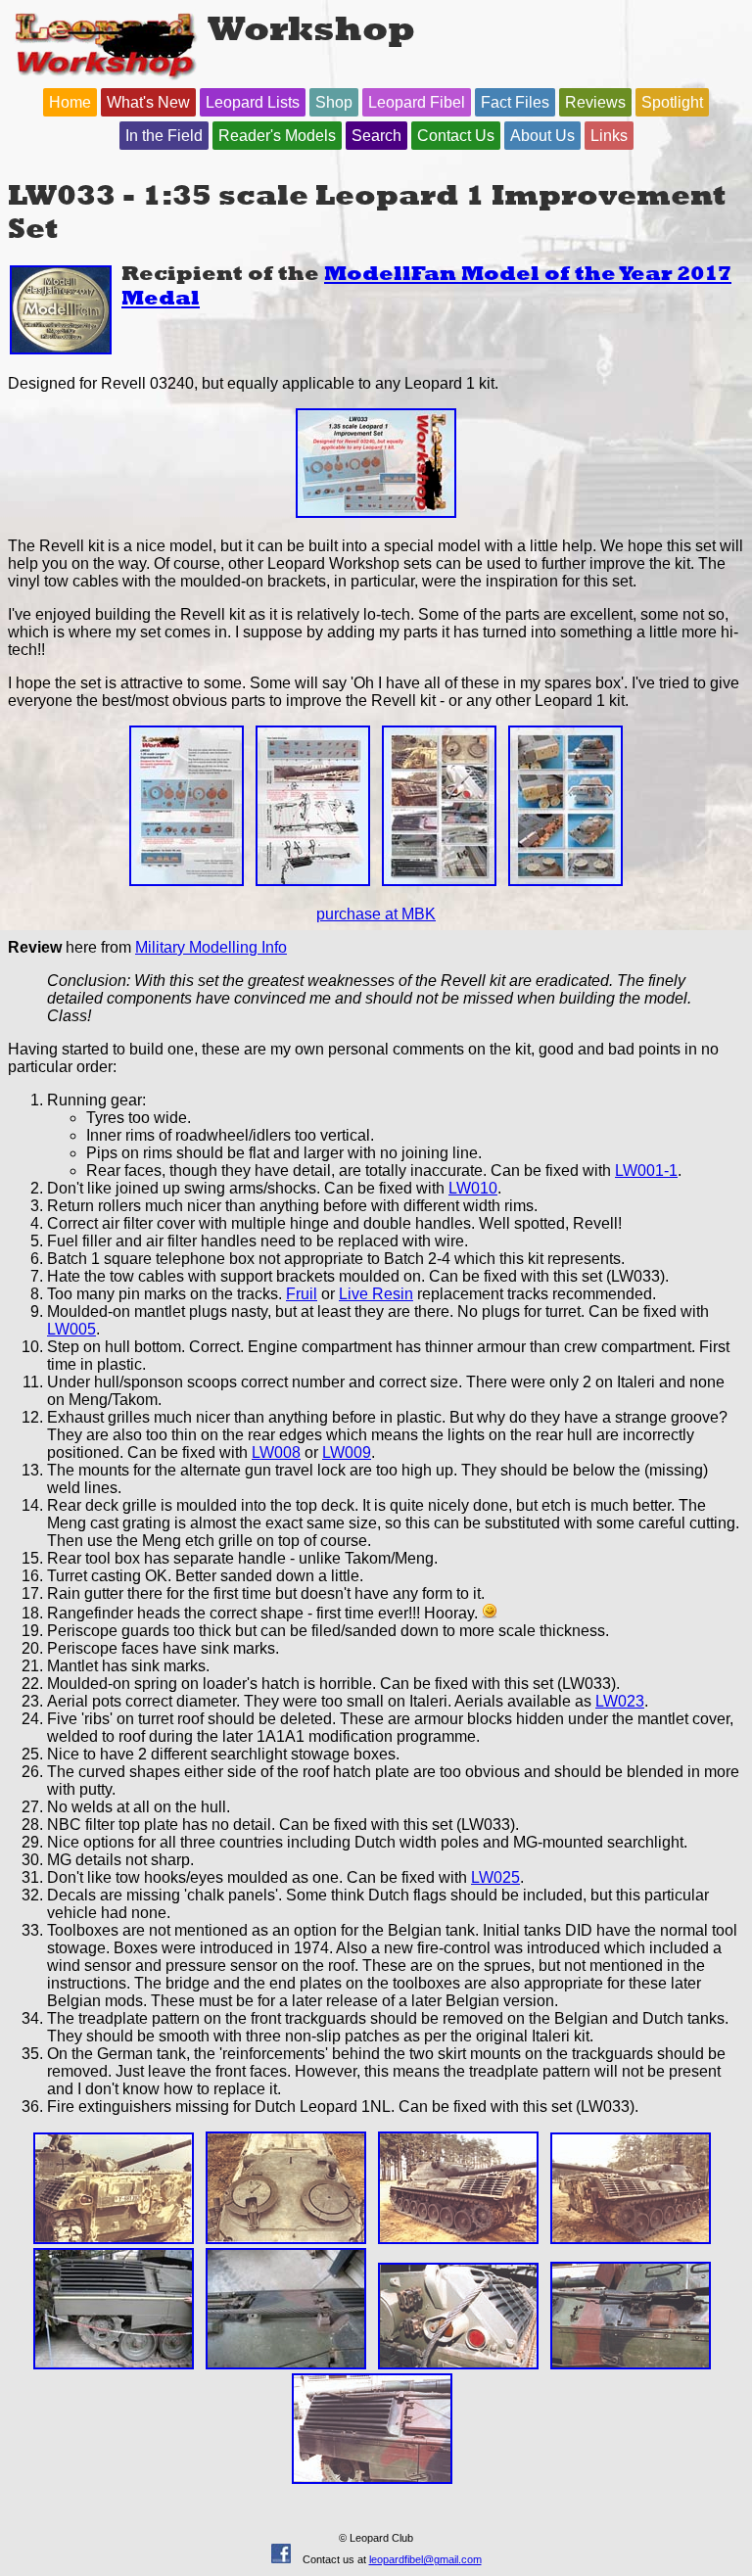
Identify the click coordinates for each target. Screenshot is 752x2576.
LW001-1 (646, 1171)
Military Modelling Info (211, 947)
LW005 (71, 1329)
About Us (542, 136)
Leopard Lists (253, 102)
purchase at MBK (376, 914)
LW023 (620, 1701)
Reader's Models (277, 136)
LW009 (347, 1452)
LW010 (473, 1188)
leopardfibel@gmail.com (425, 2559)
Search (376, 136)
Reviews (595, 102)
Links (609, 136)
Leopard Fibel (417, 102)
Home (70, 102)
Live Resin (376, 1294)
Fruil (302, 1294)
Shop (334, 102)
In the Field (164, 136)
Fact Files (515, 102)
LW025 (495, 1877)
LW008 (276, 1452)
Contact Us (456, 136)
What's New (148, 102)
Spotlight (672, 102)
